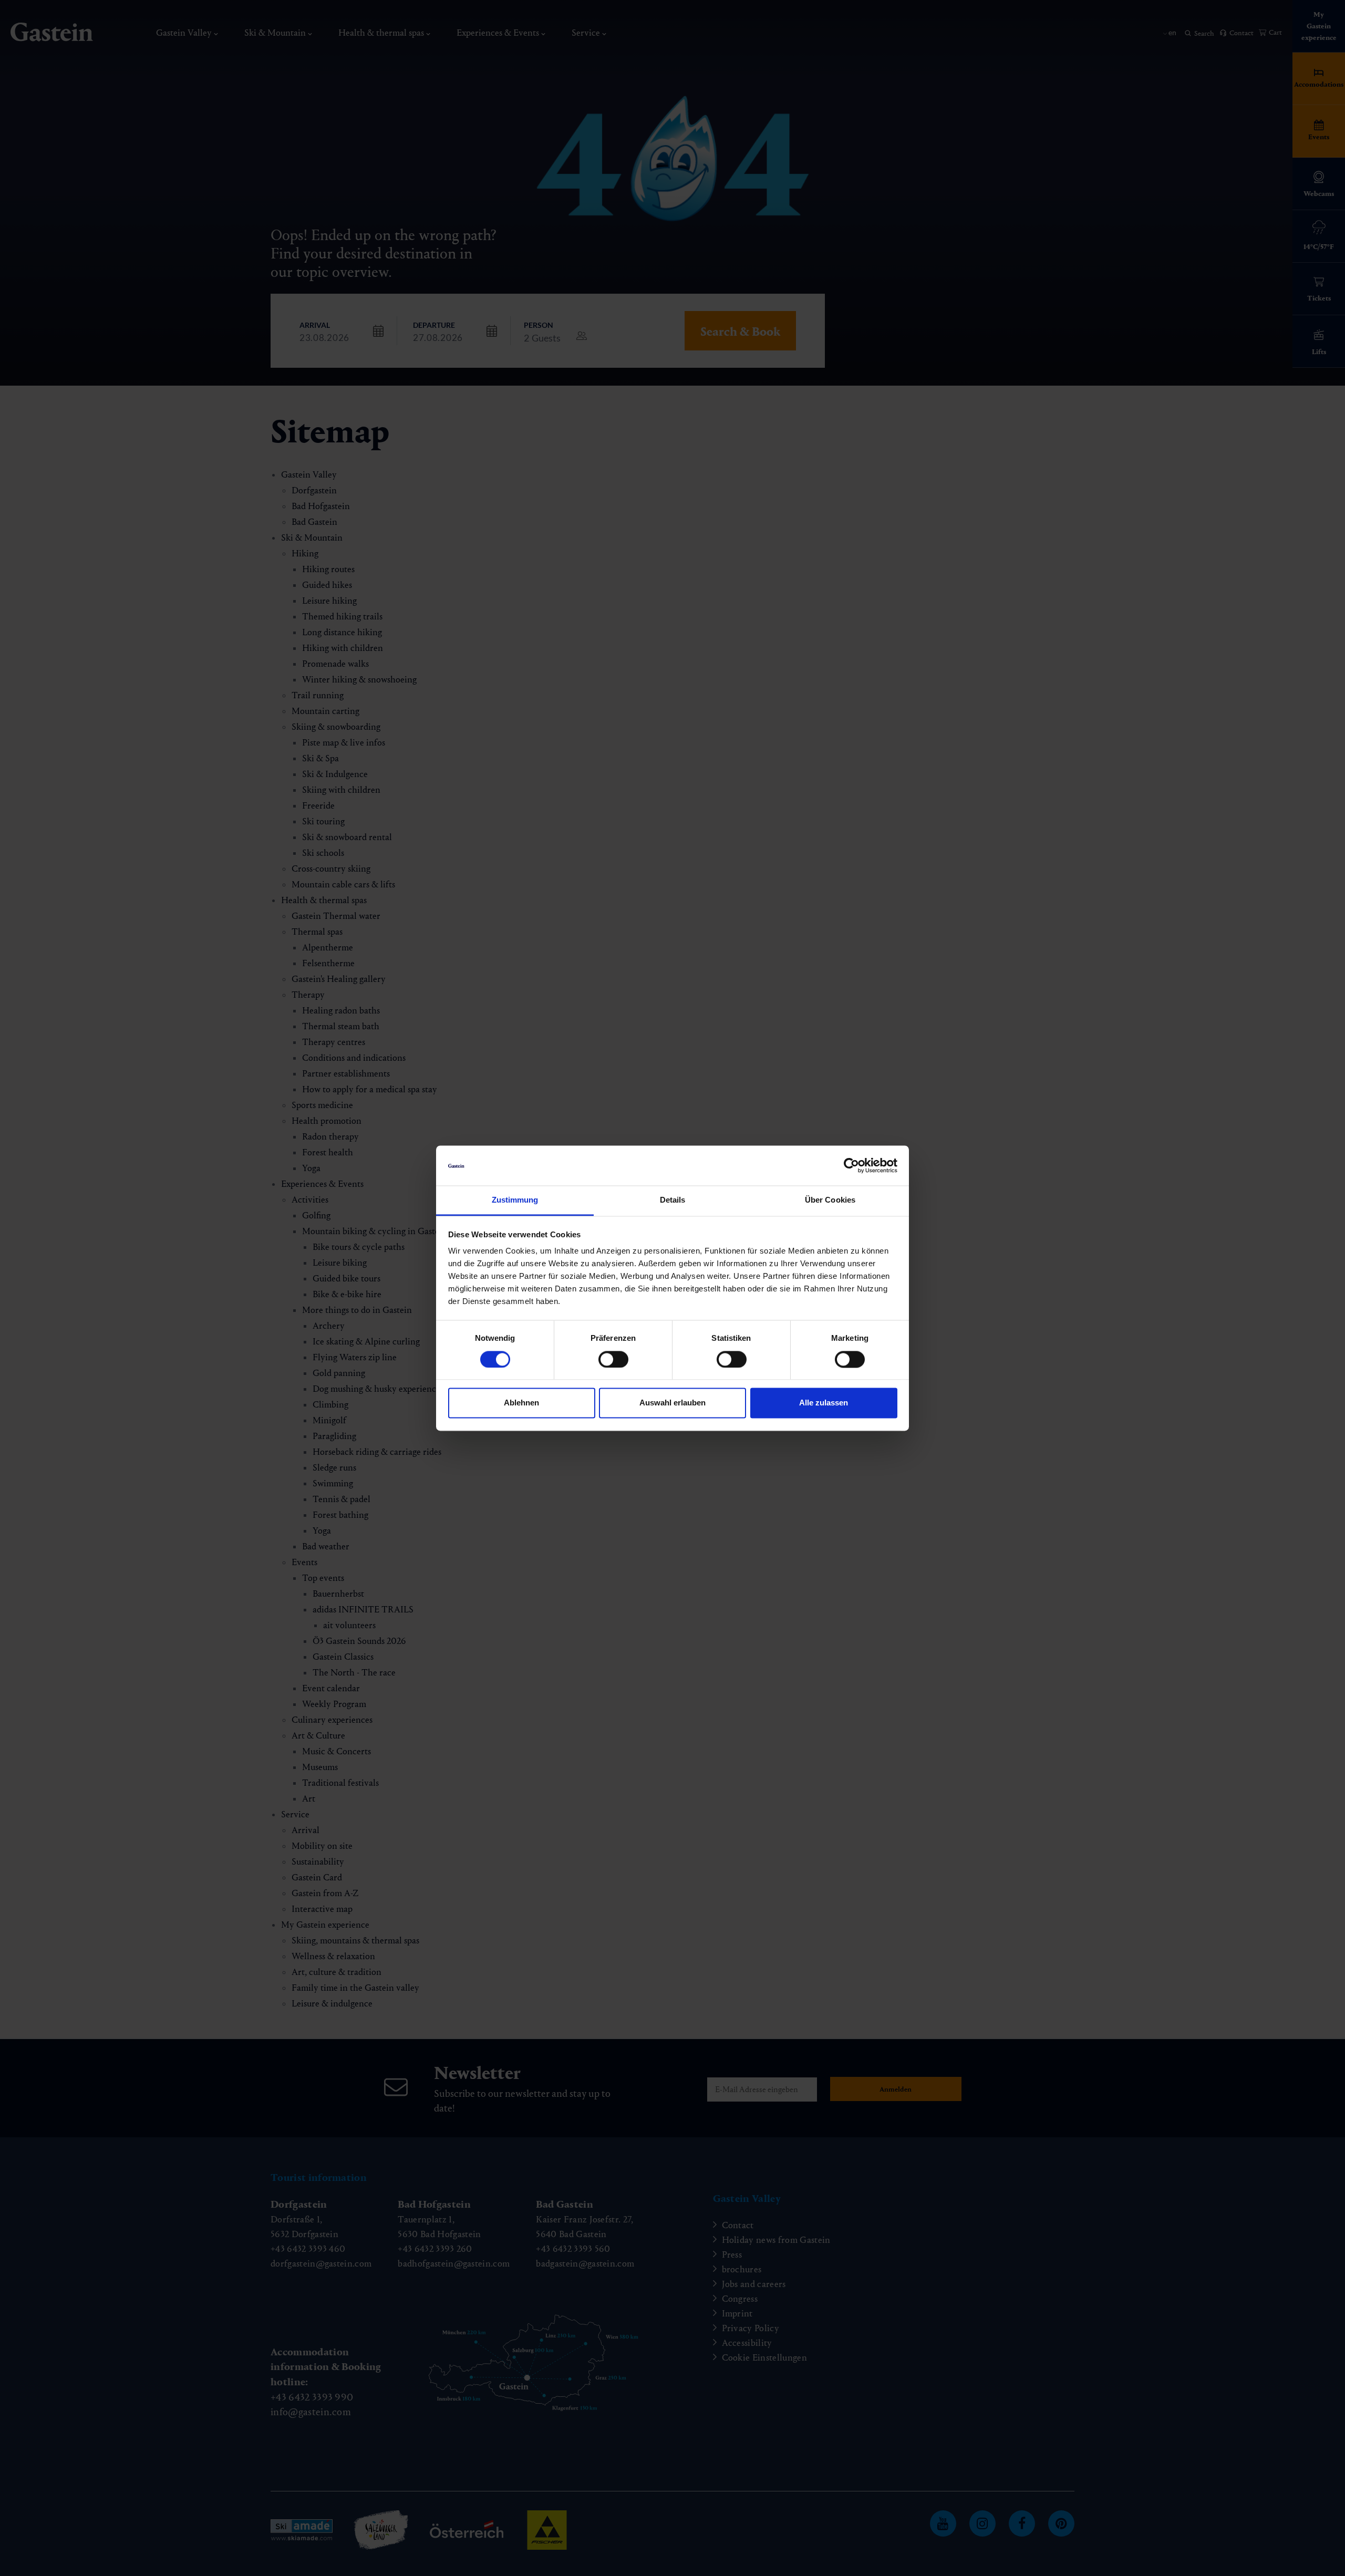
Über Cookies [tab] (830, 1200)
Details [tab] (673, 1200)
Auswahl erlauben (672, 1403)
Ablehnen (521, 1403)
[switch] (613, 1359)
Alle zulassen (824, 1403)
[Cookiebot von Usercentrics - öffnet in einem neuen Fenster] (851, 1165)
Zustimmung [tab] (515, 1200)
